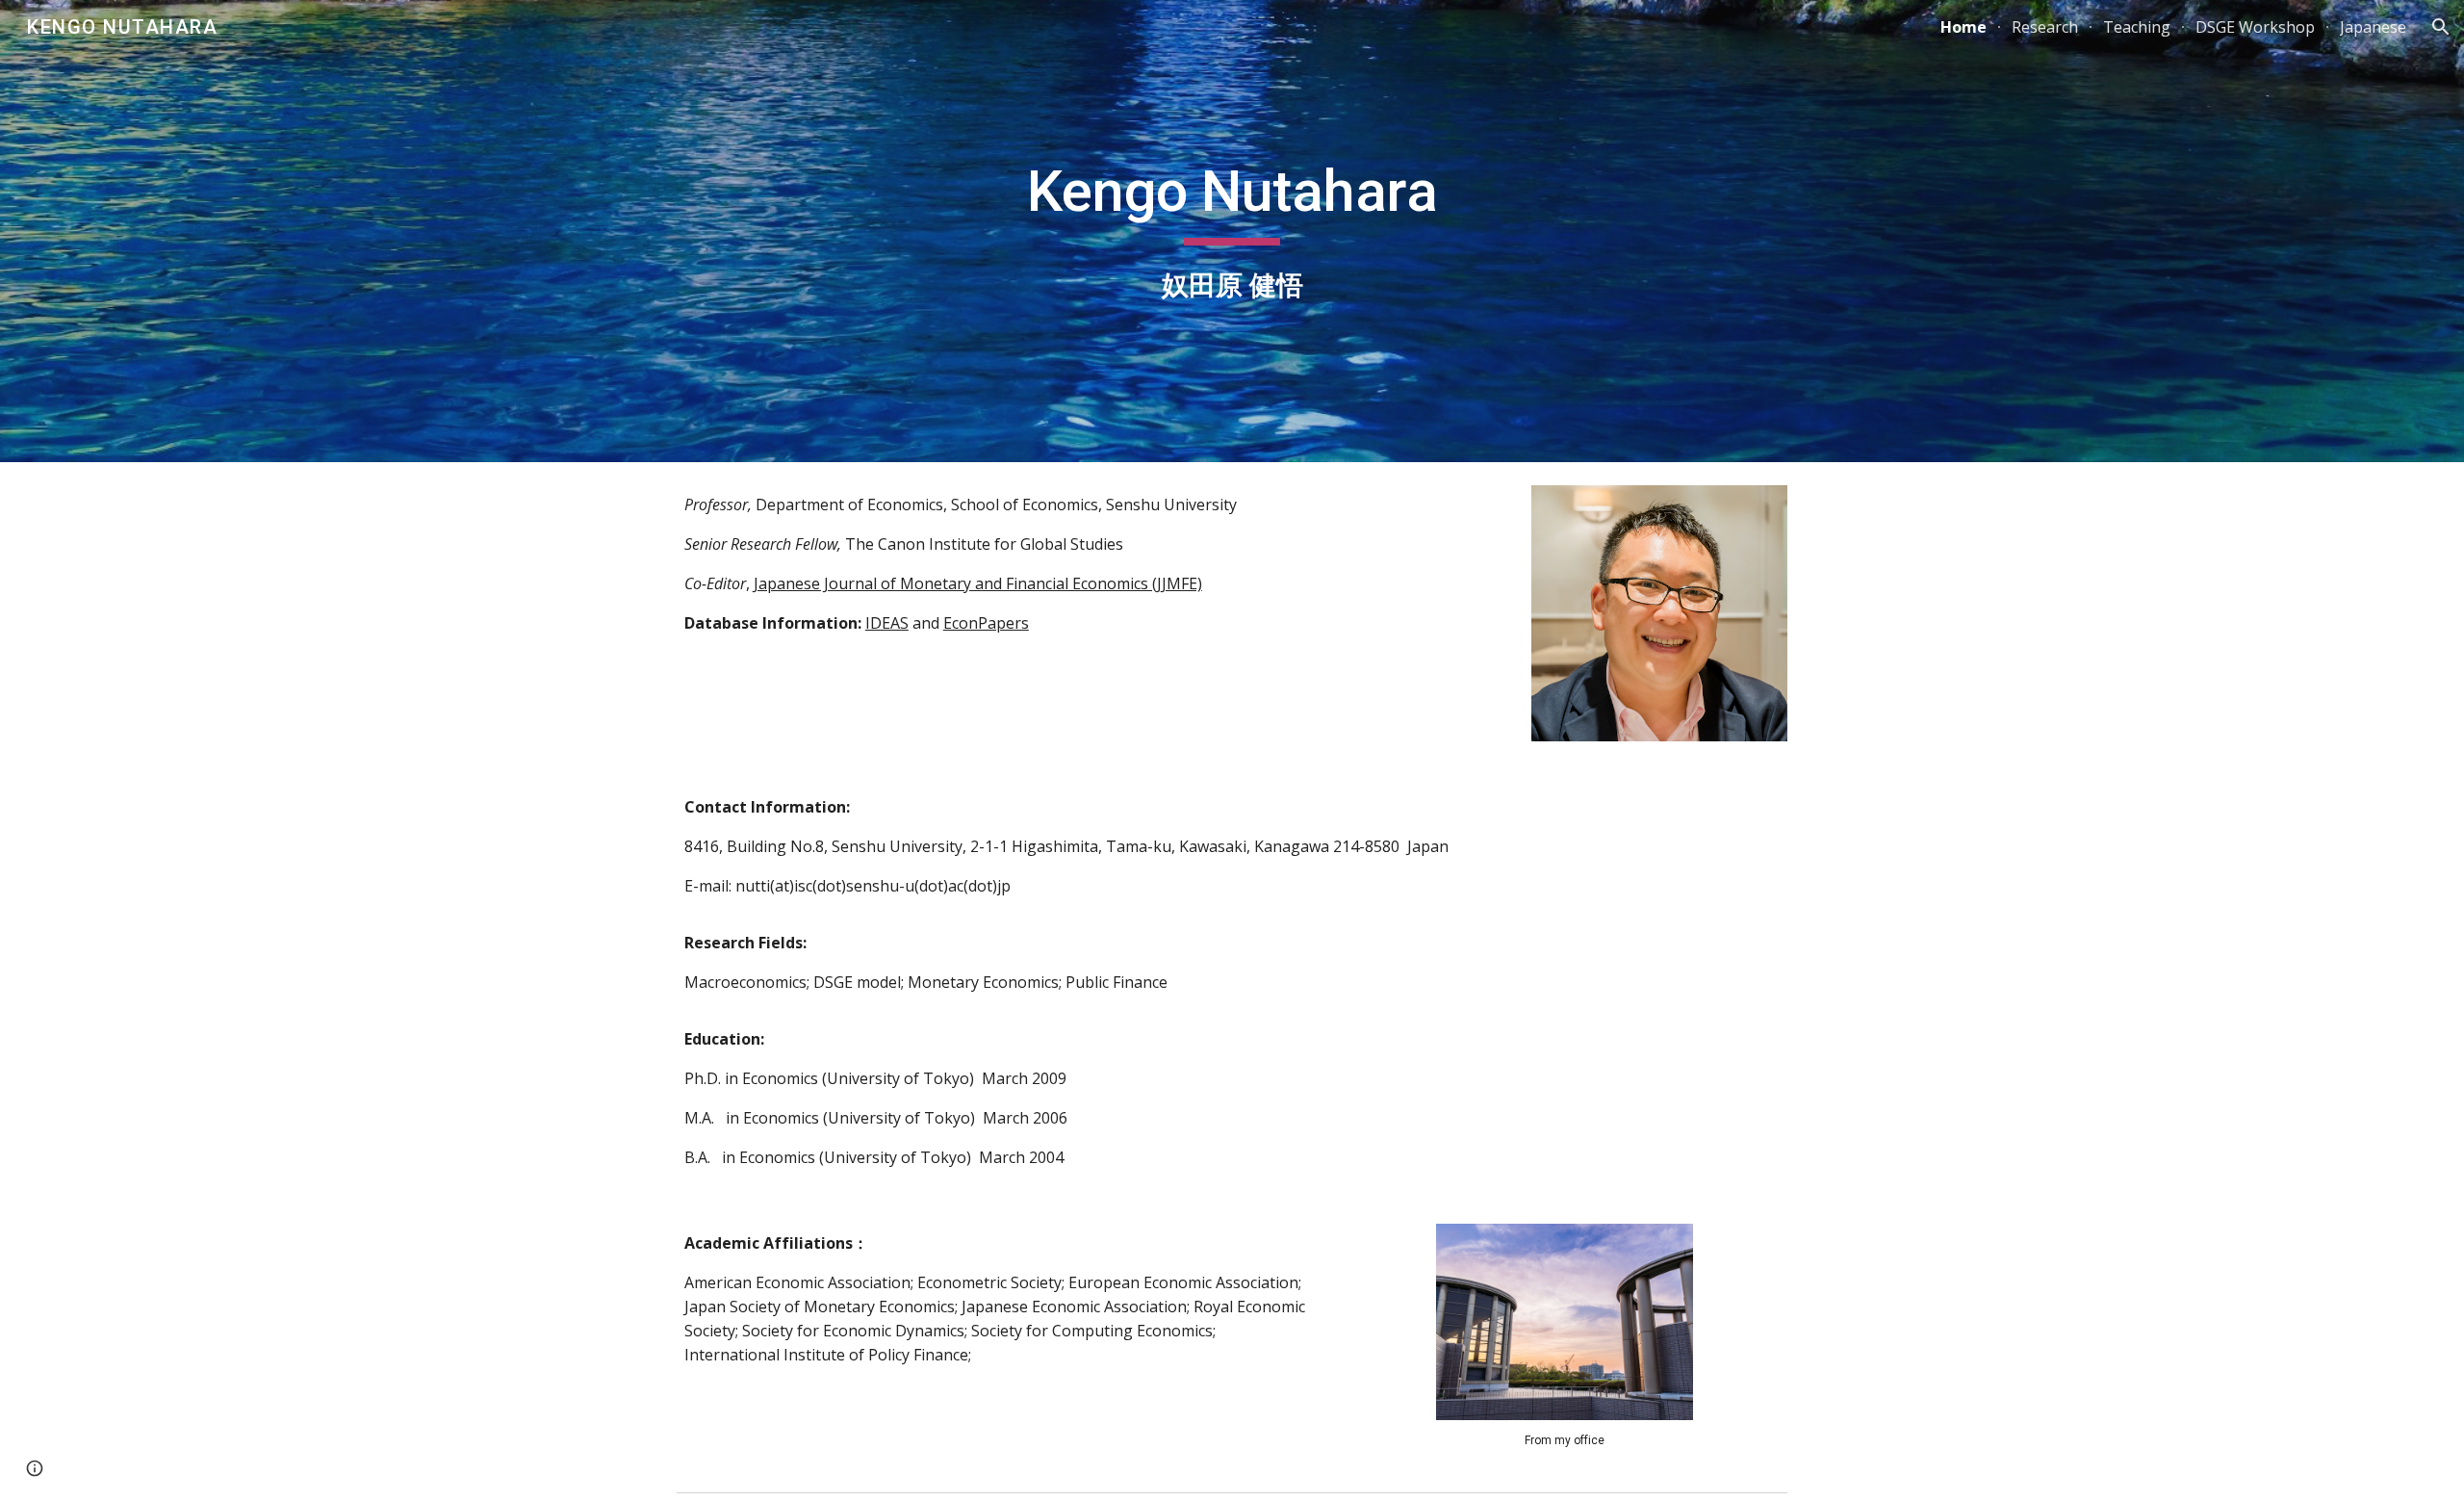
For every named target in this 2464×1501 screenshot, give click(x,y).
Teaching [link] (2137, 27)
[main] (1232, 231)
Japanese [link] (2373, 27)
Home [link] (1963, 27)
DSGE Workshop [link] (2255, 27)
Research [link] (2045, 27)
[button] (2441, 27)
